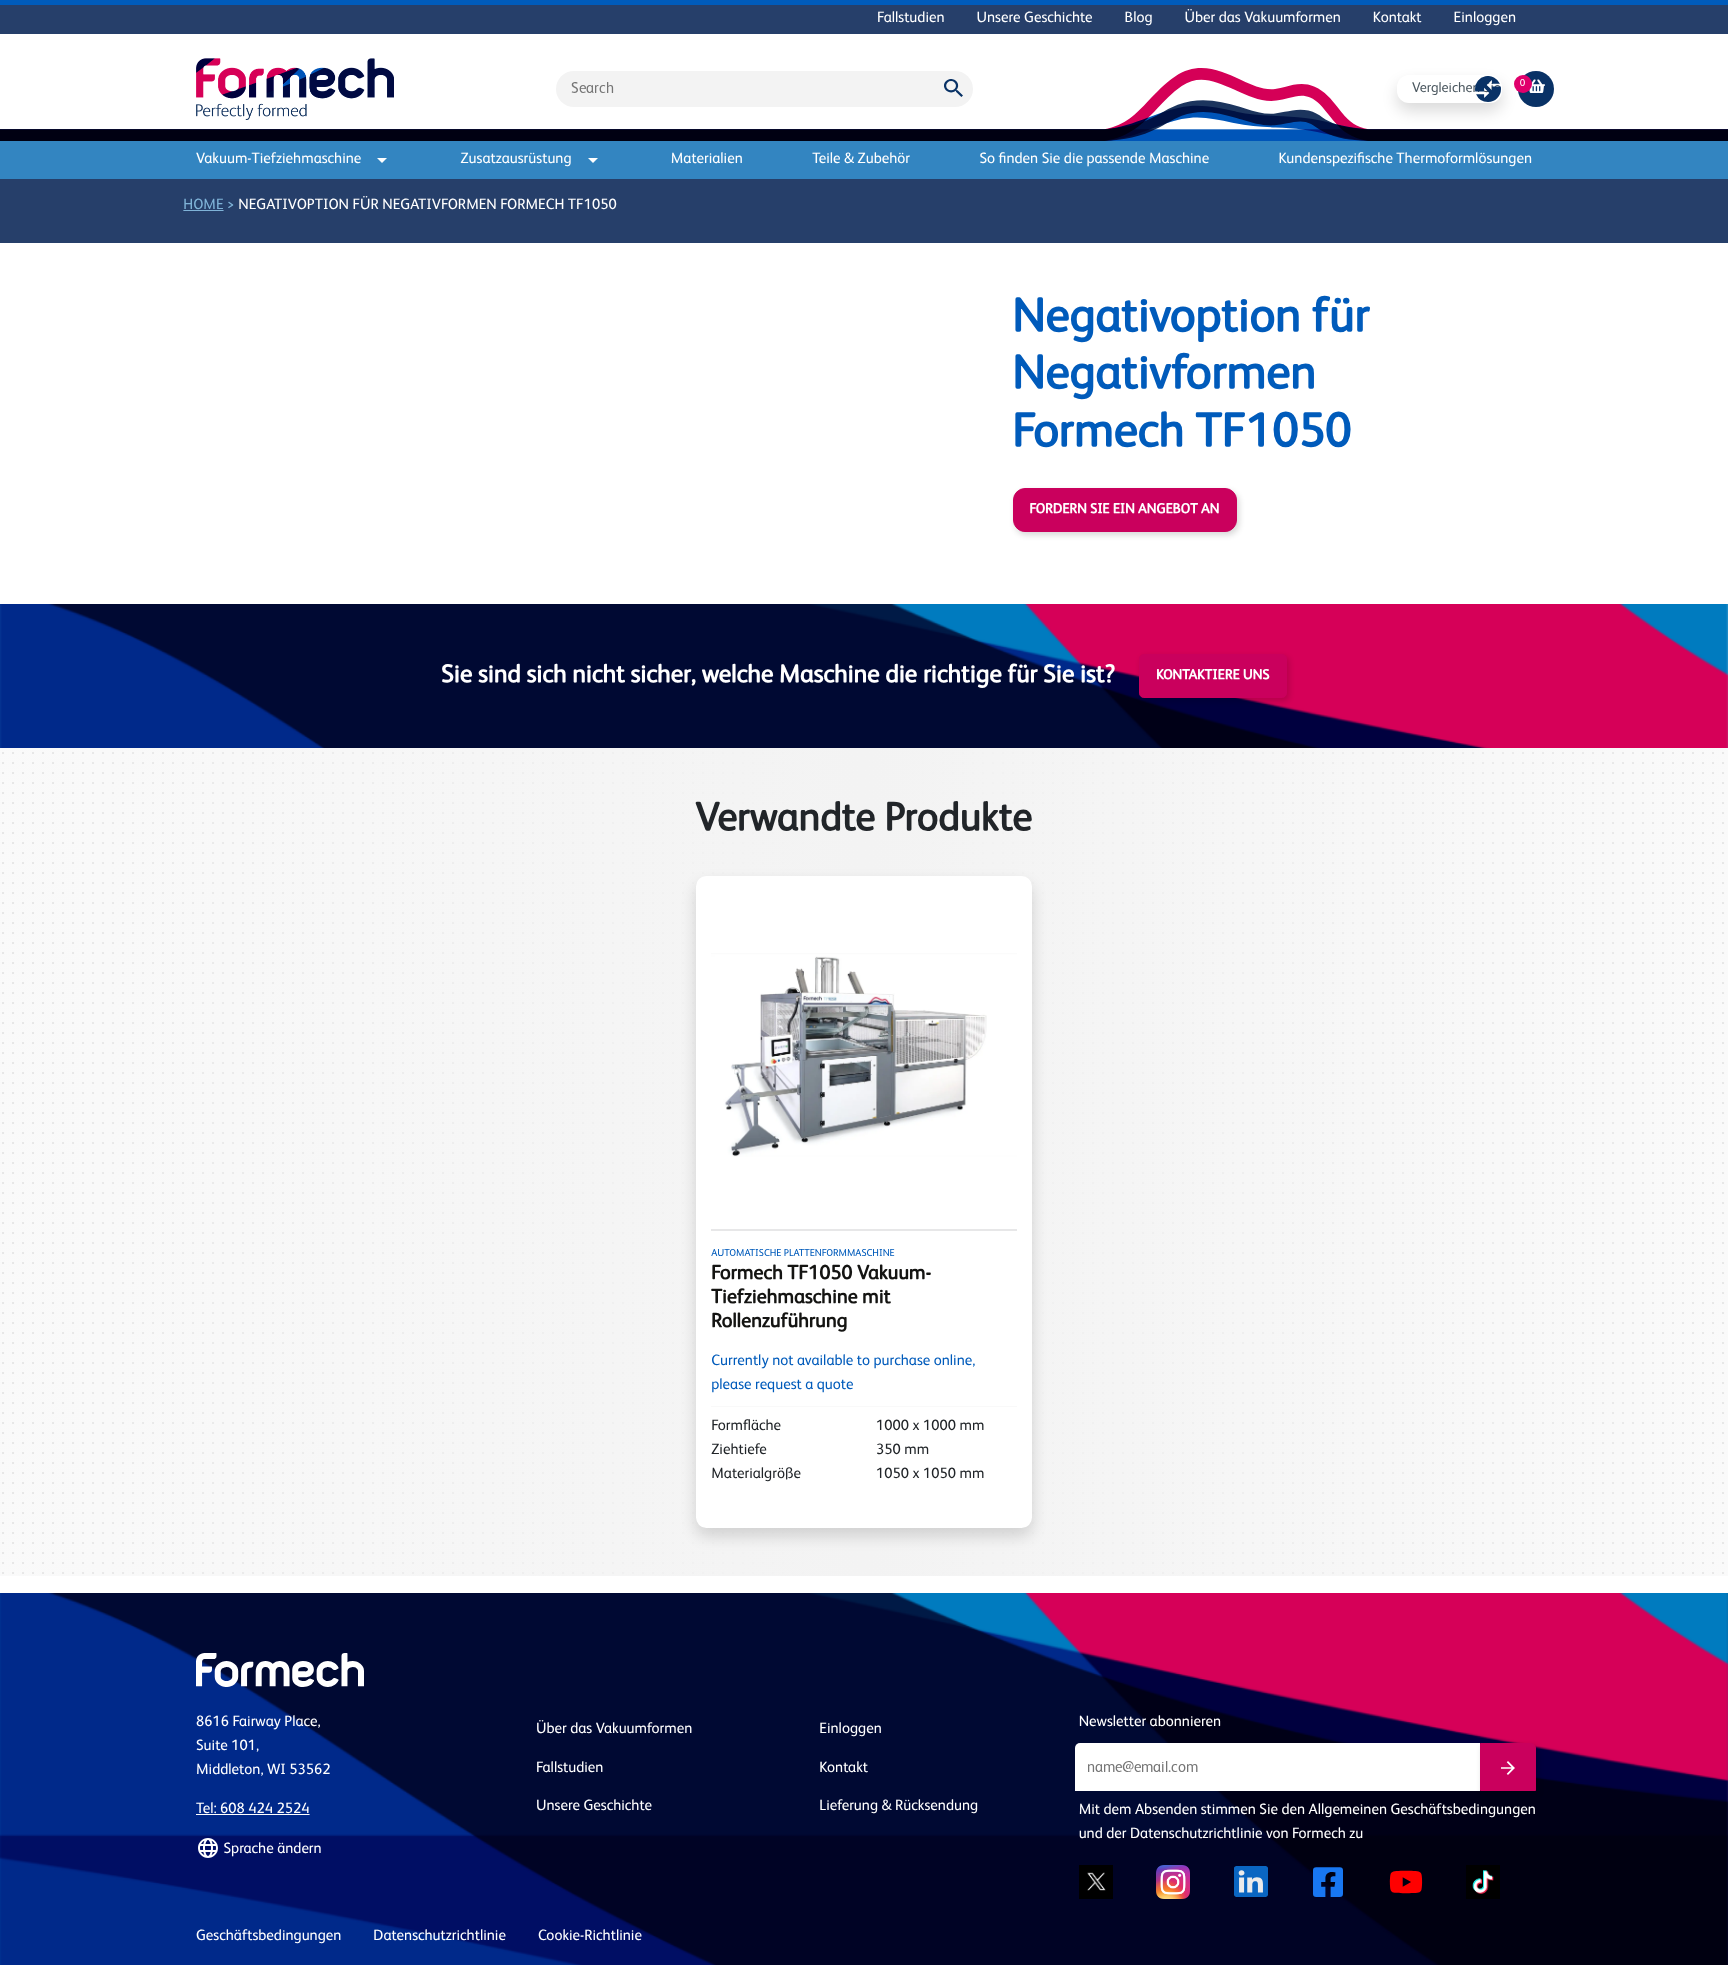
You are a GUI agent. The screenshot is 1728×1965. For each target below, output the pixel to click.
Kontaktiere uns (1212, 676)
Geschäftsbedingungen (268, 1936)
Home (203, 205)
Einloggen (1485, 18)
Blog (1139, 18)
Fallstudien (910, 18)
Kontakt (1397, 18)
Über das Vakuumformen (1263, 18)
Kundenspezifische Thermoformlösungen (1405, 159)
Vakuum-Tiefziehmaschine (278, 159)
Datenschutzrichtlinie (439, 1936)
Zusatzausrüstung (516, 159)
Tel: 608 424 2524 (253, 1809)
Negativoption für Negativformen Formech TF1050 (427, 205)
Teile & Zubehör (861, 159)
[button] (354, 1849)
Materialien (707, 159)
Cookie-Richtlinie (590, 1936)
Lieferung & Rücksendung (898, 1806)
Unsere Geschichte (1035, 18)
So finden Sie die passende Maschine (1094, 159)
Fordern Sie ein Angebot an (1125, 510)
